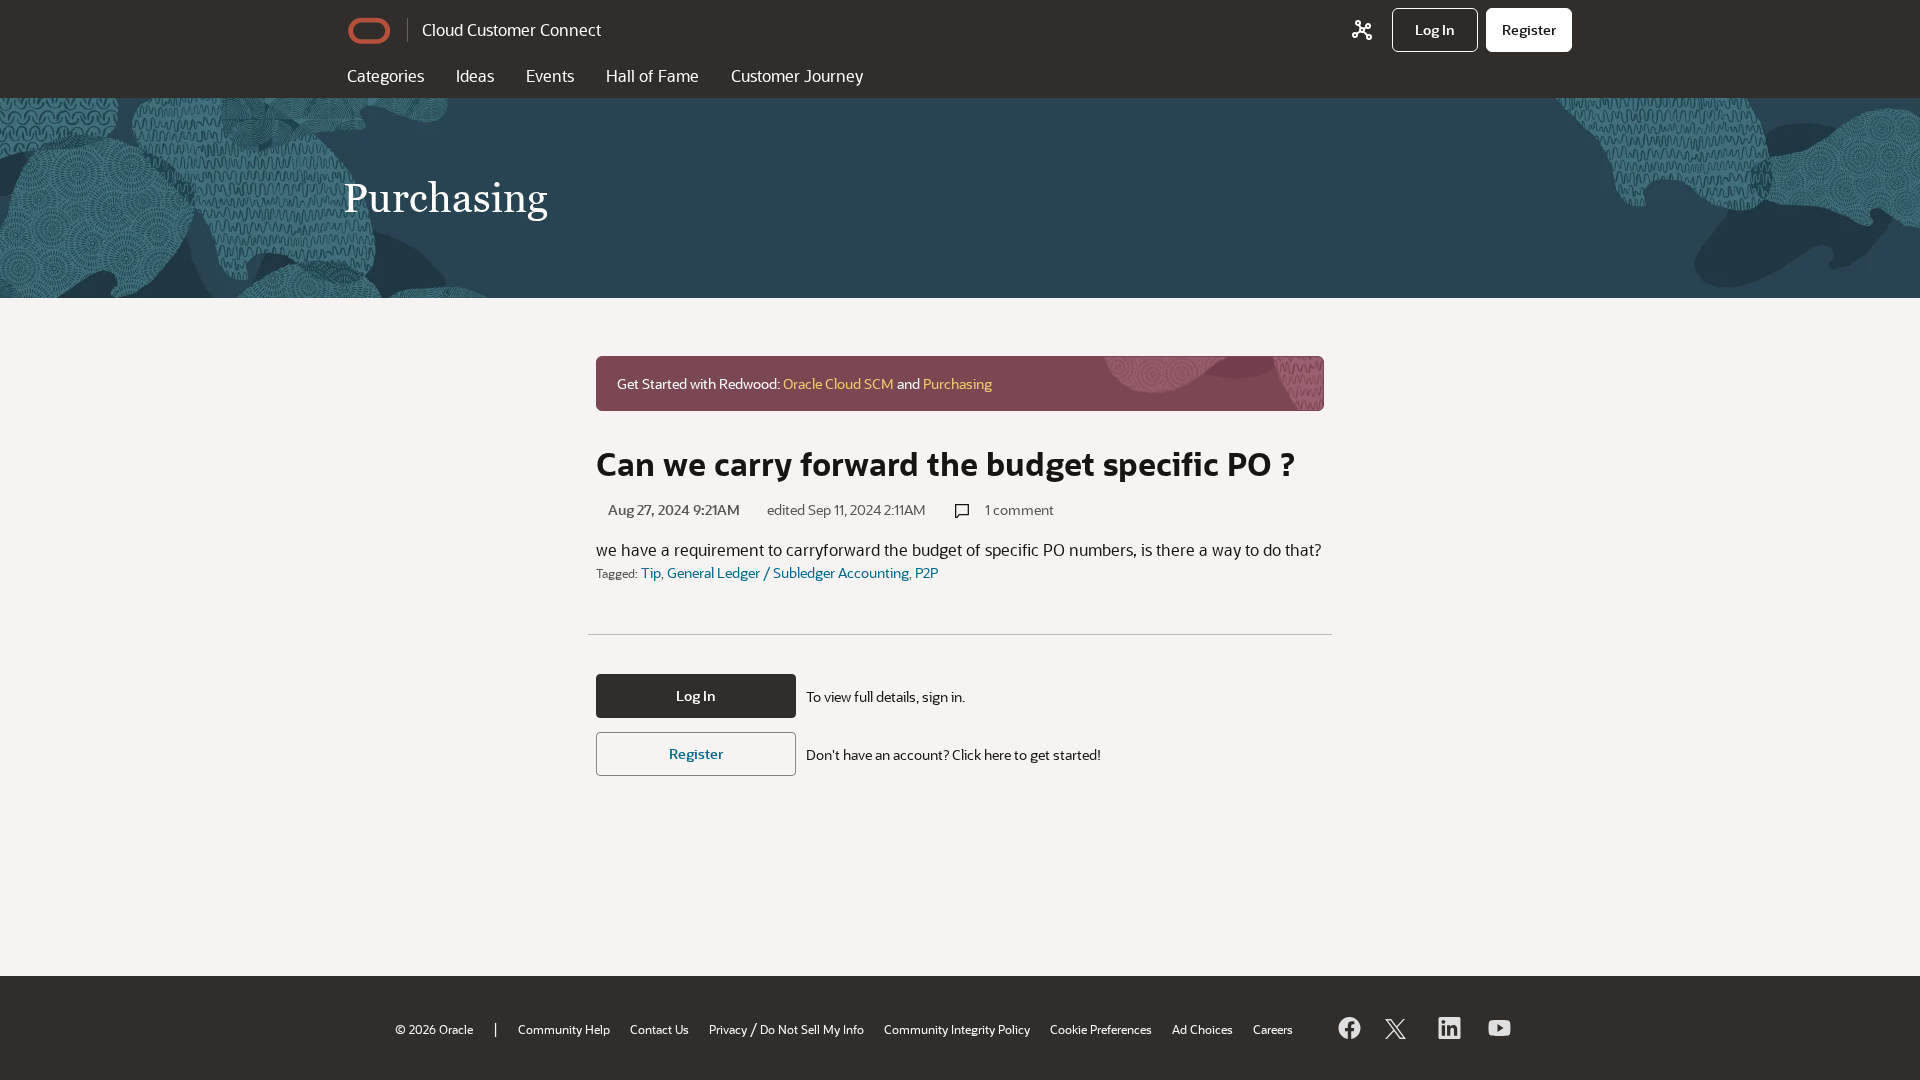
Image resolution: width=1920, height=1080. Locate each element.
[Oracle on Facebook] (1348, 1028)
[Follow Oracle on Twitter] (1398, 1028)
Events (550, 75)
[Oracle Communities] (1362, 30)
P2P (926, 572)
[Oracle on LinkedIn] (1448, 1028)
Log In (696, 695)
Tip (651, 572)
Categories (385, 75)
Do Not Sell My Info (812, 1029)
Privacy (728, 1029)
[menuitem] (1435, 30)
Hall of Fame (652, 75)
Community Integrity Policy (957, 1029)
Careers (1273, 1029)
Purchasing (957, 383)
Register (696, 753)
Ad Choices (1202, 1029)
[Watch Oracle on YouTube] (1498, 1028)
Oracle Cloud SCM (838, 383)
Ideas (475, 75)
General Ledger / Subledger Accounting (788, 572)
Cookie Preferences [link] (1101, 1029)
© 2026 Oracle (434, 1029)
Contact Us (659, 1029)
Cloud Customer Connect (511, 29)
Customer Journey (797, 75)
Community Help (564, 1029)
